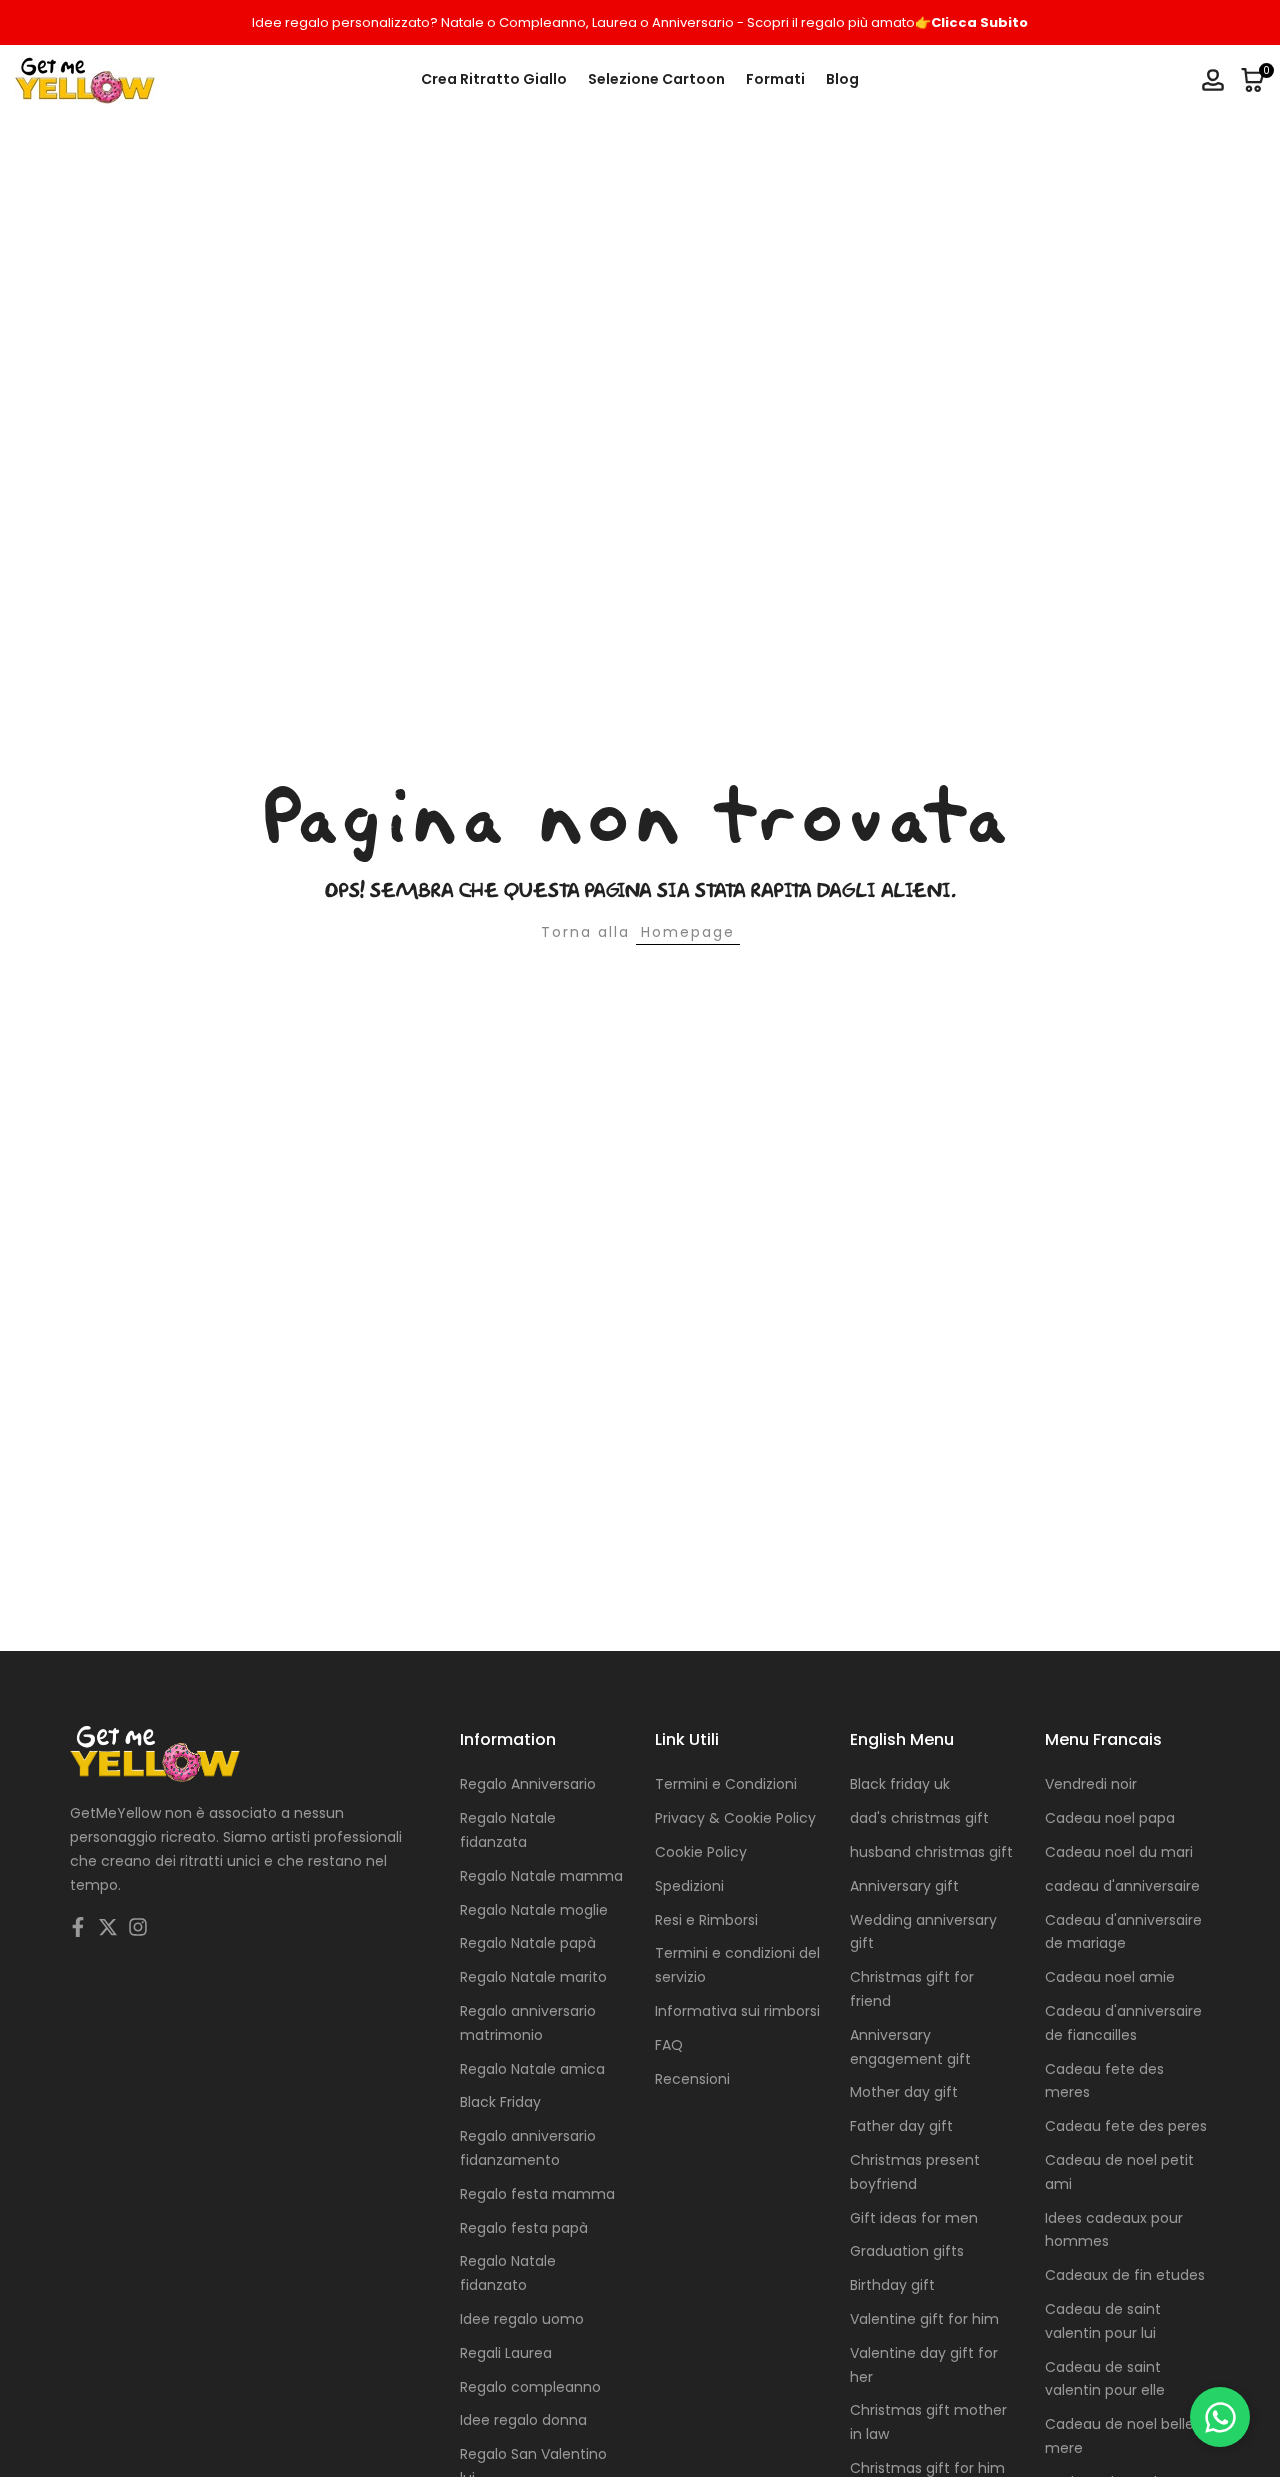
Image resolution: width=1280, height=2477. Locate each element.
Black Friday (500, 2102)
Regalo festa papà (524, 2228)
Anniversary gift (904, 1886)
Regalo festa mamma (537, 2194)
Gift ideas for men (914, 2218)
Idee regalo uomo (522, 2319)
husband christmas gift (931, 1852)
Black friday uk (900, 1784)
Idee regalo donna (523, 2420)
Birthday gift (892, 2285)
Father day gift (901, 2126)
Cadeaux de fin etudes (1125, 2275)
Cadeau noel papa (1110, 1818)
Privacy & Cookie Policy (735, 1818)
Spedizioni (689, 1886)
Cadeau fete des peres (1126, 2126)
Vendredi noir (1091, 1784)
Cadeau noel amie (1110, 1977)
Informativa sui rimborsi (737, 2011)
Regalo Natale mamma (541, 1876)
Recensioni (692, 2079)
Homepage (688, 932)
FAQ (669, 2045)
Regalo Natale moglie (534, 1910)
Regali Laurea (506, 2353)
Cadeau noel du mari (1119, 1852)
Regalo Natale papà (528, 1943)
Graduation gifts (907, 2251)
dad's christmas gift (919, 1818)
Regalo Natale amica (532, 2069)
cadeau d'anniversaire (1122, 1886)
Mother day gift (904, 2092)
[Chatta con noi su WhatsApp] (1220, 2417)
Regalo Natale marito (533, 1977)
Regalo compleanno (530, 2387)
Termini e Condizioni (726, 1784)
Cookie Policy (701, 1852)
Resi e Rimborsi (706, 1920)
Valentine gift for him (924, 2319)
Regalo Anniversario (528, 1784)
